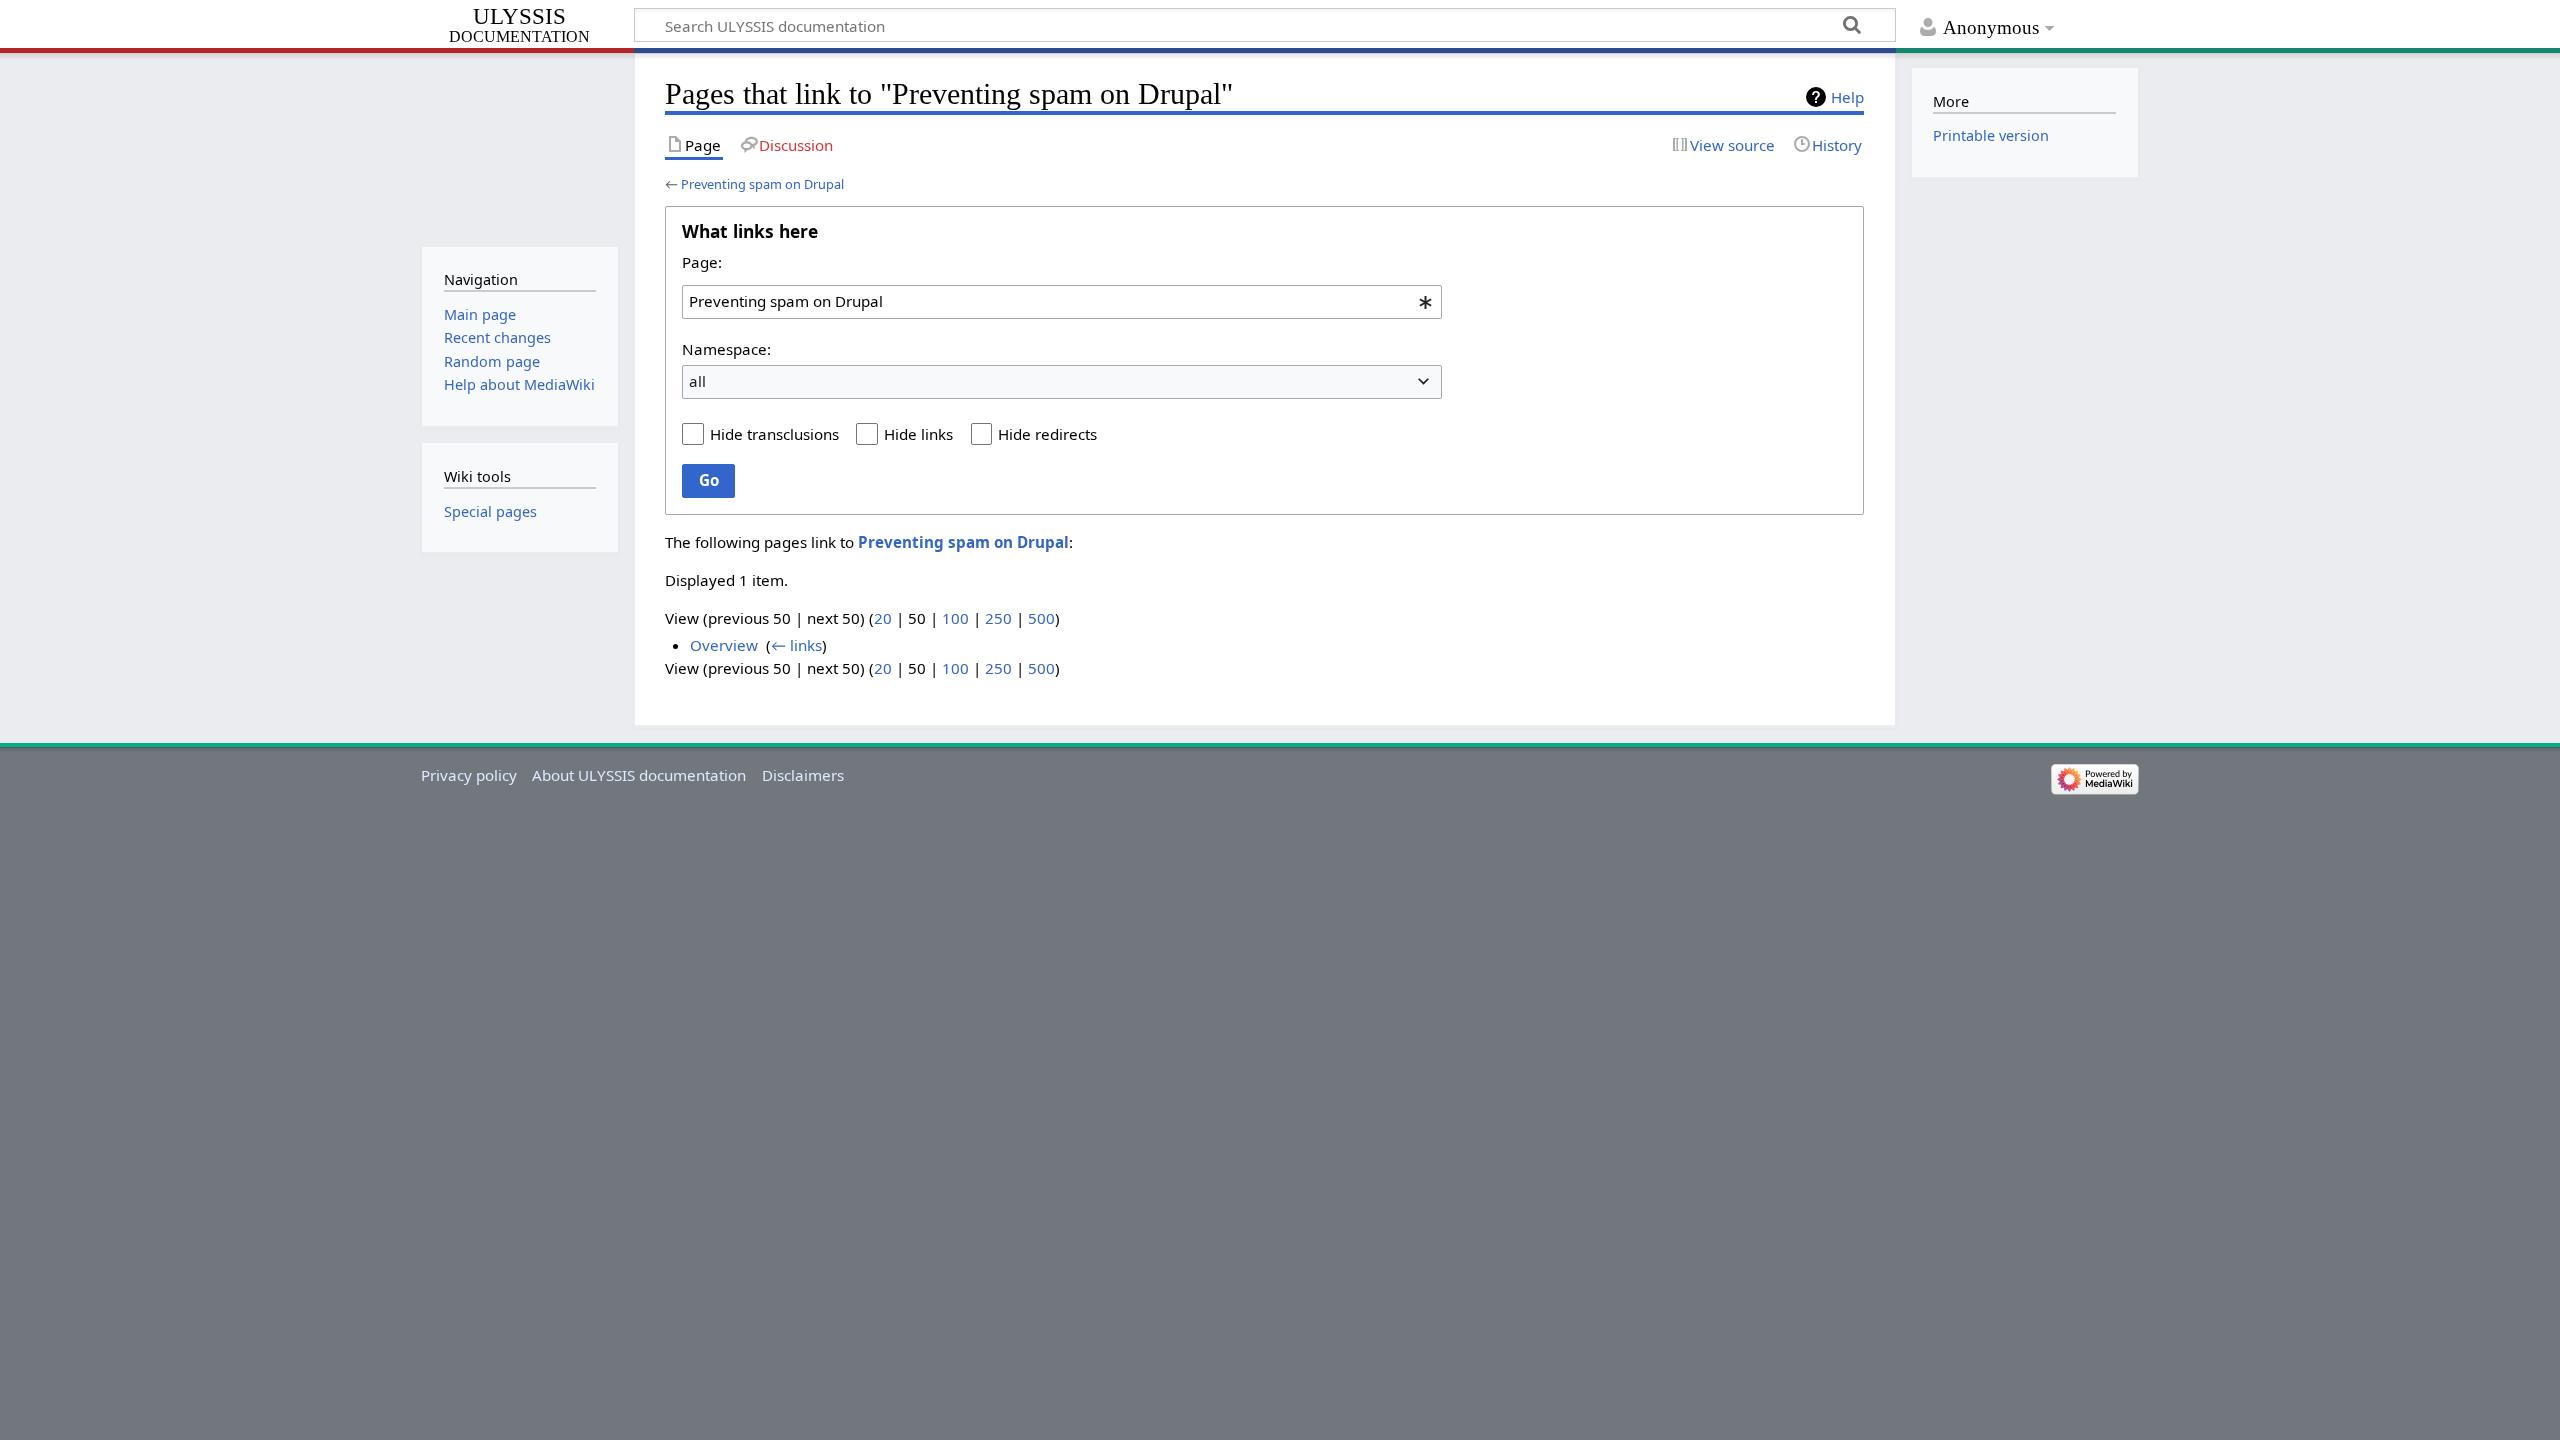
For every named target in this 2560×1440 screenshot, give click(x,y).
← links (796, 645)
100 (955, 618)
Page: (702, 262)
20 (883, 618)
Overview (724, 645)
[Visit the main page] (519, 147)
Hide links (918, 434)
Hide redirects (1047, 434)
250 (998, 618)
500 (1041, 618)
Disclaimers (803, 775)
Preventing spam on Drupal (762, 184)
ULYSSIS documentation (519, 26)
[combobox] (1062, 302)
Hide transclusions (774, 434)
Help (1847, 97)
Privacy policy (469, 775)
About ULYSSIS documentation (639, 775)
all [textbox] (697, 381)
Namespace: (726, 349)
